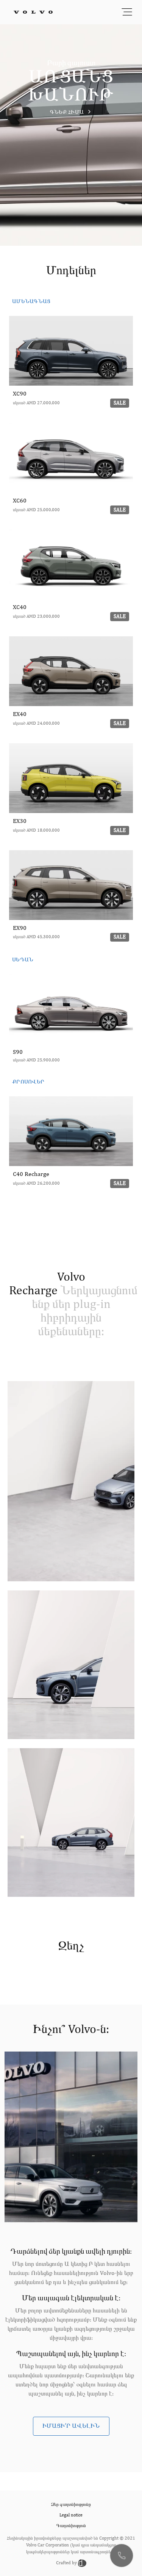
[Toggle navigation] (127, 12)
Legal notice (71, 2515)
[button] (122, 2556)
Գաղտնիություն (71, 2526)
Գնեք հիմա (68, 112)
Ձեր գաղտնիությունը (71, 2505)
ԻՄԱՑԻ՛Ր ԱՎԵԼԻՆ (71, 2426)
